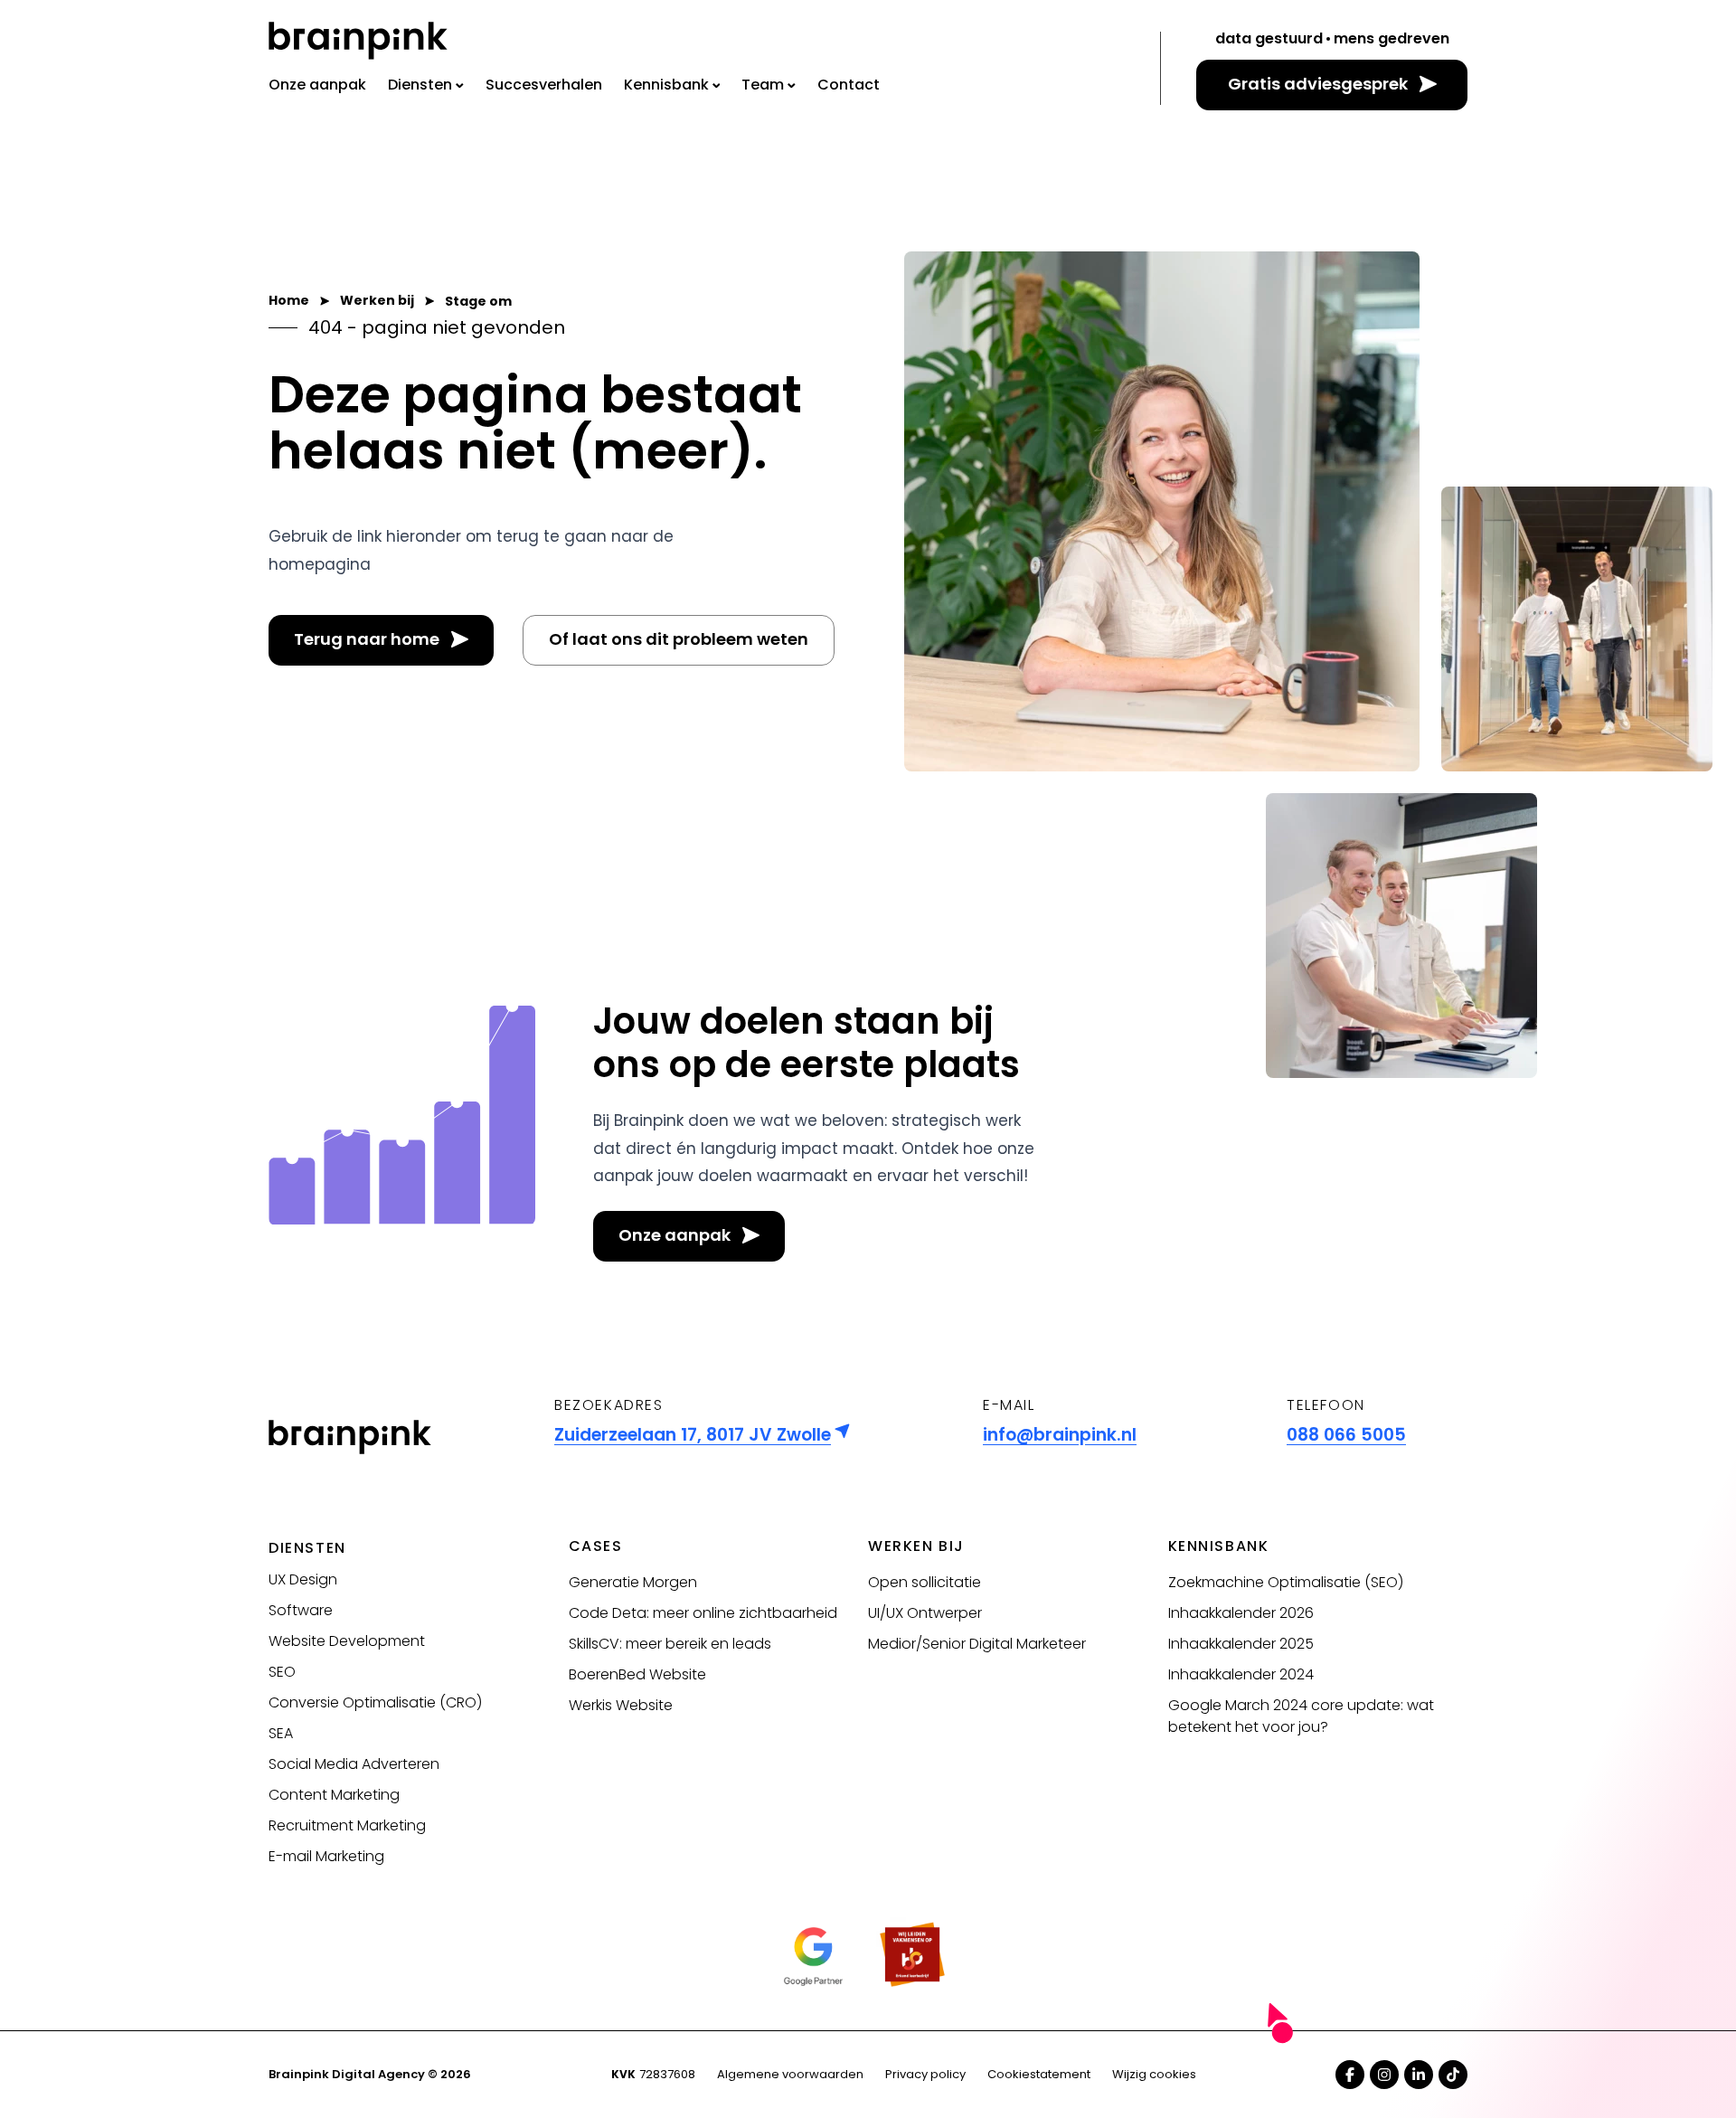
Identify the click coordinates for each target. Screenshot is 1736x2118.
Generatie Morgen (633, 1582)
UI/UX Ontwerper (925, 1613)
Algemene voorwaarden (790, 2074)
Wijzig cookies (1154, 2074)
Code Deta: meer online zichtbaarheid (703, 1613)
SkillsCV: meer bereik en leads (670, 1644)
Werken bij (916, 1546)
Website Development (347, 1641)
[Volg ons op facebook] (1350, 2075)
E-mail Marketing (326, 1856)
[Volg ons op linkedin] (1419, 2075)
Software (301, 1610)
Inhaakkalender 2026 (1241, 1613)
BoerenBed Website (637, 1674)
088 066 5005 (1346, 1435)
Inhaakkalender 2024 (1241, 1674)
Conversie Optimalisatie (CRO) (375, 1702)
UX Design (303, 1579)
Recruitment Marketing (347, 1825)
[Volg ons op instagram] (1384, 2075)
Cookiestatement (1039, 2074)
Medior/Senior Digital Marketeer (977, 1644)
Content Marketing (334, 1795)
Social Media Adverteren (354, 1764)
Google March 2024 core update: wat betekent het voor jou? (1301, 1716)
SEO (282, 1672)
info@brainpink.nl (1060, 1435)
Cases (596, 1546)
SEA (281, 1733)
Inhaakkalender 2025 (1241, 1644)
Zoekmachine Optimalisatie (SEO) (1286, 1582)
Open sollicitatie (925, 1582)
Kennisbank (1219, 1546)
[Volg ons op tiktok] (1453, 2075)
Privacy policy (925, 2074)
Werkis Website (621, 1705)
